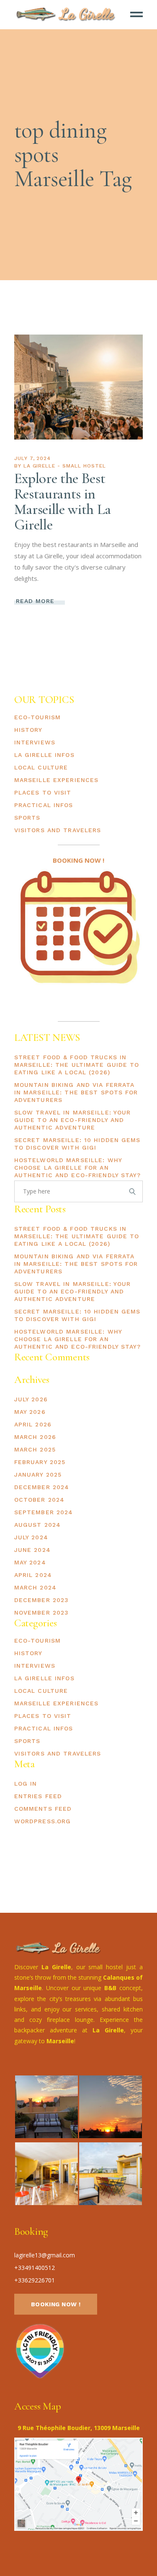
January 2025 (38, 1475)
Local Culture (41, 767)
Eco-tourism (37, 717)
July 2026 (31, 1399)
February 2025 (40, 1462)
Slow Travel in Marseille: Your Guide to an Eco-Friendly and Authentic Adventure (73, 1120)
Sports (27, 818)
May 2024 (30, 1562)
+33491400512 (35, 2268)
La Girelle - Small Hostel (65, 466)
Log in (26, 1784)
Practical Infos (44, 805)
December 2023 (42, 1600)
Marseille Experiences (57, 780)
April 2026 (33, 1424)
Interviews (35, 742)
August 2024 (37, 1525)
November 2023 (42, 1613)
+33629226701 (35, 2280)
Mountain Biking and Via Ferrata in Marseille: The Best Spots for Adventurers (76, 1092)
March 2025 (35, 1449)
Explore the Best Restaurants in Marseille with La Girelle (63, 502)
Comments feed (43, 1809)
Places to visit (43, 792)
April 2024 (33, 1575)
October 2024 (39, 1500)
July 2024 (31, 1537)
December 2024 (42, 1487)
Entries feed (38, 1796)
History (28, 730)
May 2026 (30, 1412)
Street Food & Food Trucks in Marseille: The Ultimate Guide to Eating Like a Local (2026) (77, 1065)
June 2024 (32, 1550)
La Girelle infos (44, 755)
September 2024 (44, 1512)
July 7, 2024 (33, 458)
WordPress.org (43, 1821)
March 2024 (35, 1587)
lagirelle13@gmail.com (45, 2255)
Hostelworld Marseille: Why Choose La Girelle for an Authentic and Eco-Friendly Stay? (78, 1168)
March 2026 (35, 1437)
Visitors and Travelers (58, 830)
